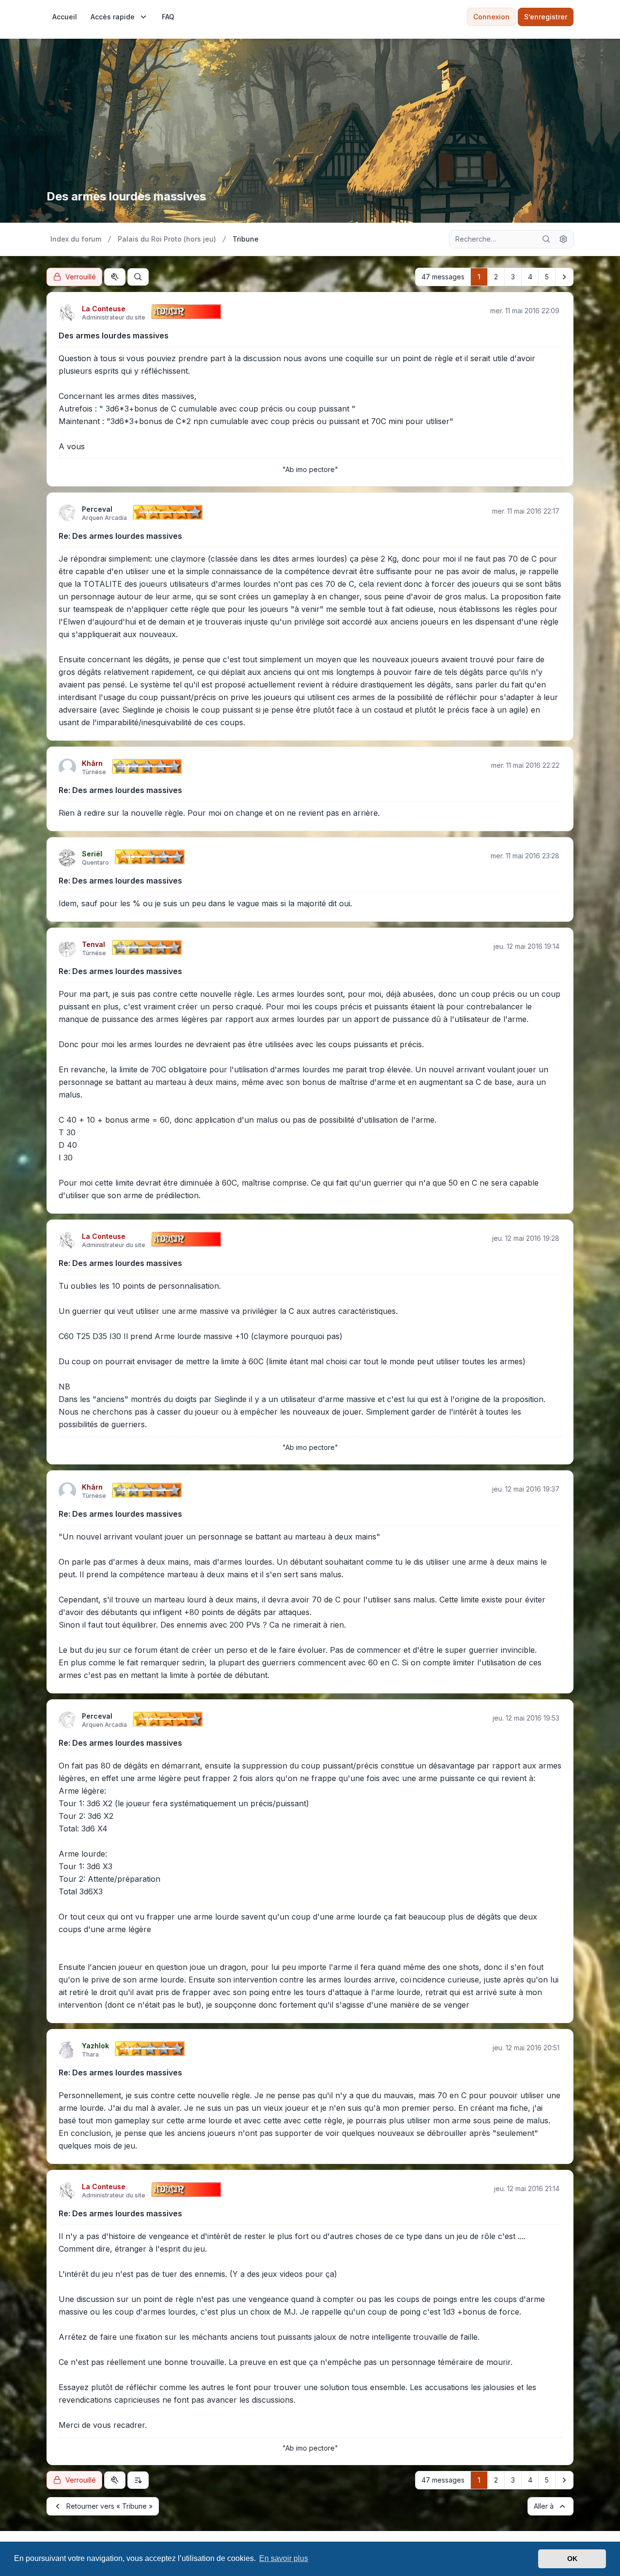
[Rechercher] (546, 239)
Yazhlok (95, 2046)
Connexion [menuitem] (491, 17)
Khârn (92, 763)
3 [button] (513, 277)
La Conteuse (104, 309)
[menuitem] (65, 17)
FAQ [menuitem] (168, 17)
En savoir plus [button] (284, 2558)
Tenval (93, 944)
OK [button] (572, 2559)
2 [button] (496, 277)
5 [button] (547, 277)
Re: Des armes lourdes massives (120, 536)
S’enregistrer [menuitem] (546, 17)
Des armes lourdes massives (114, 335)
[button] (564, 277)
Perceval (97, 509)
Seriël (92, 854)
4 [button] (530, 277)
